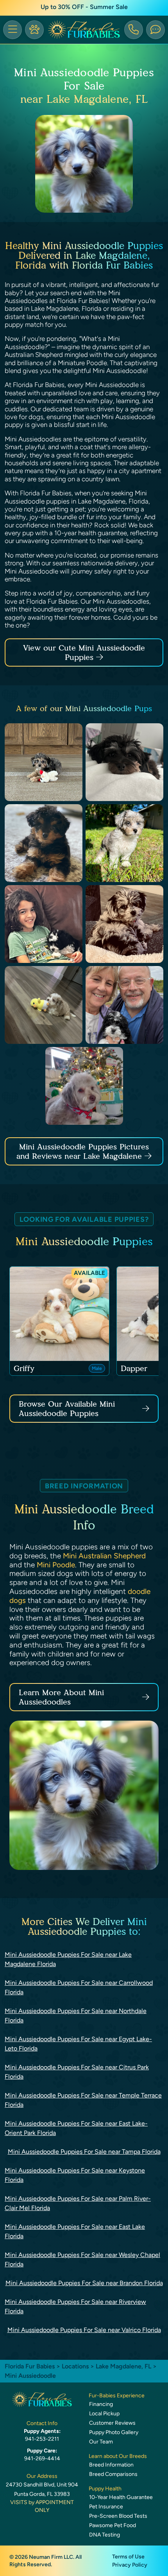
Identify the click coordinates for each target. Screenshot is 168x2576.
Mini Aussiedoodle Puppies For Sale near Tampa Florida (84, 2152)
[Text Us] (155, 30)
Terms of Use (128, 2557)
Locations (75, 2366)
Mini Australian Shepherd (104, 1556)
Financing (101, 2404)
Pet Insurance (106, 2507)
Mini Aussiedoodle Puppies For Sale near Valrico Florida (84, 2330)
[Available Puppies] (34, 30)
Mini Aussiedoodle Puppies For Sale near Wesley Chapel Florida (82, 2260)
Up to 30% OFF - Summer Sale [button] (84, 7)
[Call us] (134, 30)
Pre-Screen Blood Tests (118, 2516)
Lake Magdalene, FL (124, 2366)
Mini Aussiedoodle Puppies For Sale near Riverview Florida (75, 2306)
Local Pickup (104, 2414)
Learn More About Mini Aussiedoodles (61, 1697)
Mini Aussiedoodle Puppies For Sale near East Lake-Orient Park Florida (76, 2128)
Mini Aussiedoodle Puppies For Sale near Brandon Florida (84, 2283)
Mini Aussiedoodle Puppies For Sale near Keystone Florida (75, 2175)
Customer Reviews (112, 2423)
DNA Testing (105, 2535)
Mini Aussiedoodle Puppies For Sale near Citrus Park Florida (77, 2072)
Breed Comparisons (113, 2474)
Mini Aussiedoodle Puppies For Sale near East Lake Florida (75, 2231)
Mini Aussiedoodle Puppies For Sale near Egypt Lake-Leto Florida (78, 2044)
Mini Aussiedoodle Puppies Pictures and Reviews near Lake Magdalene (83, 1151)
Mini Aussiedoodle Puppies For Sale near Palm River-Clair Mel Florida (78, 2203)
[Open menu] (13, 30)
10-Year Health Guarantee (121, 2497)
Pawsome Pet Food (113, 2525)
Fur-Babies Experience (117, 2396)
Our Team (101, 2442)
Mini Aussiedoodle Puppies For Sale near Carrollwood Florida (79, 1987)
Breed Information (111, 2465)
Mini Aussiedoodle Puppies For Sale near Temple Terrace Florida (83, 2100)
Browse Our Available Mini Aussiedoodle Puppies (67, 1409)
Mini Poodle (56, 1565)
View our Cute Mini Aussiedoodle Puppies (84, 653)
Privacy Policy (130, 2565)
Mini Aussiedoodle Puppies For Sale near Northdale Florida (76, 2016)
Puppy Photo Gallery (114, 2432)
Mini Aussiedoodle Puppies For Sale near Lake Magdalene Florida (68, 1959)
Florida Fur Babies (30, 2366)
